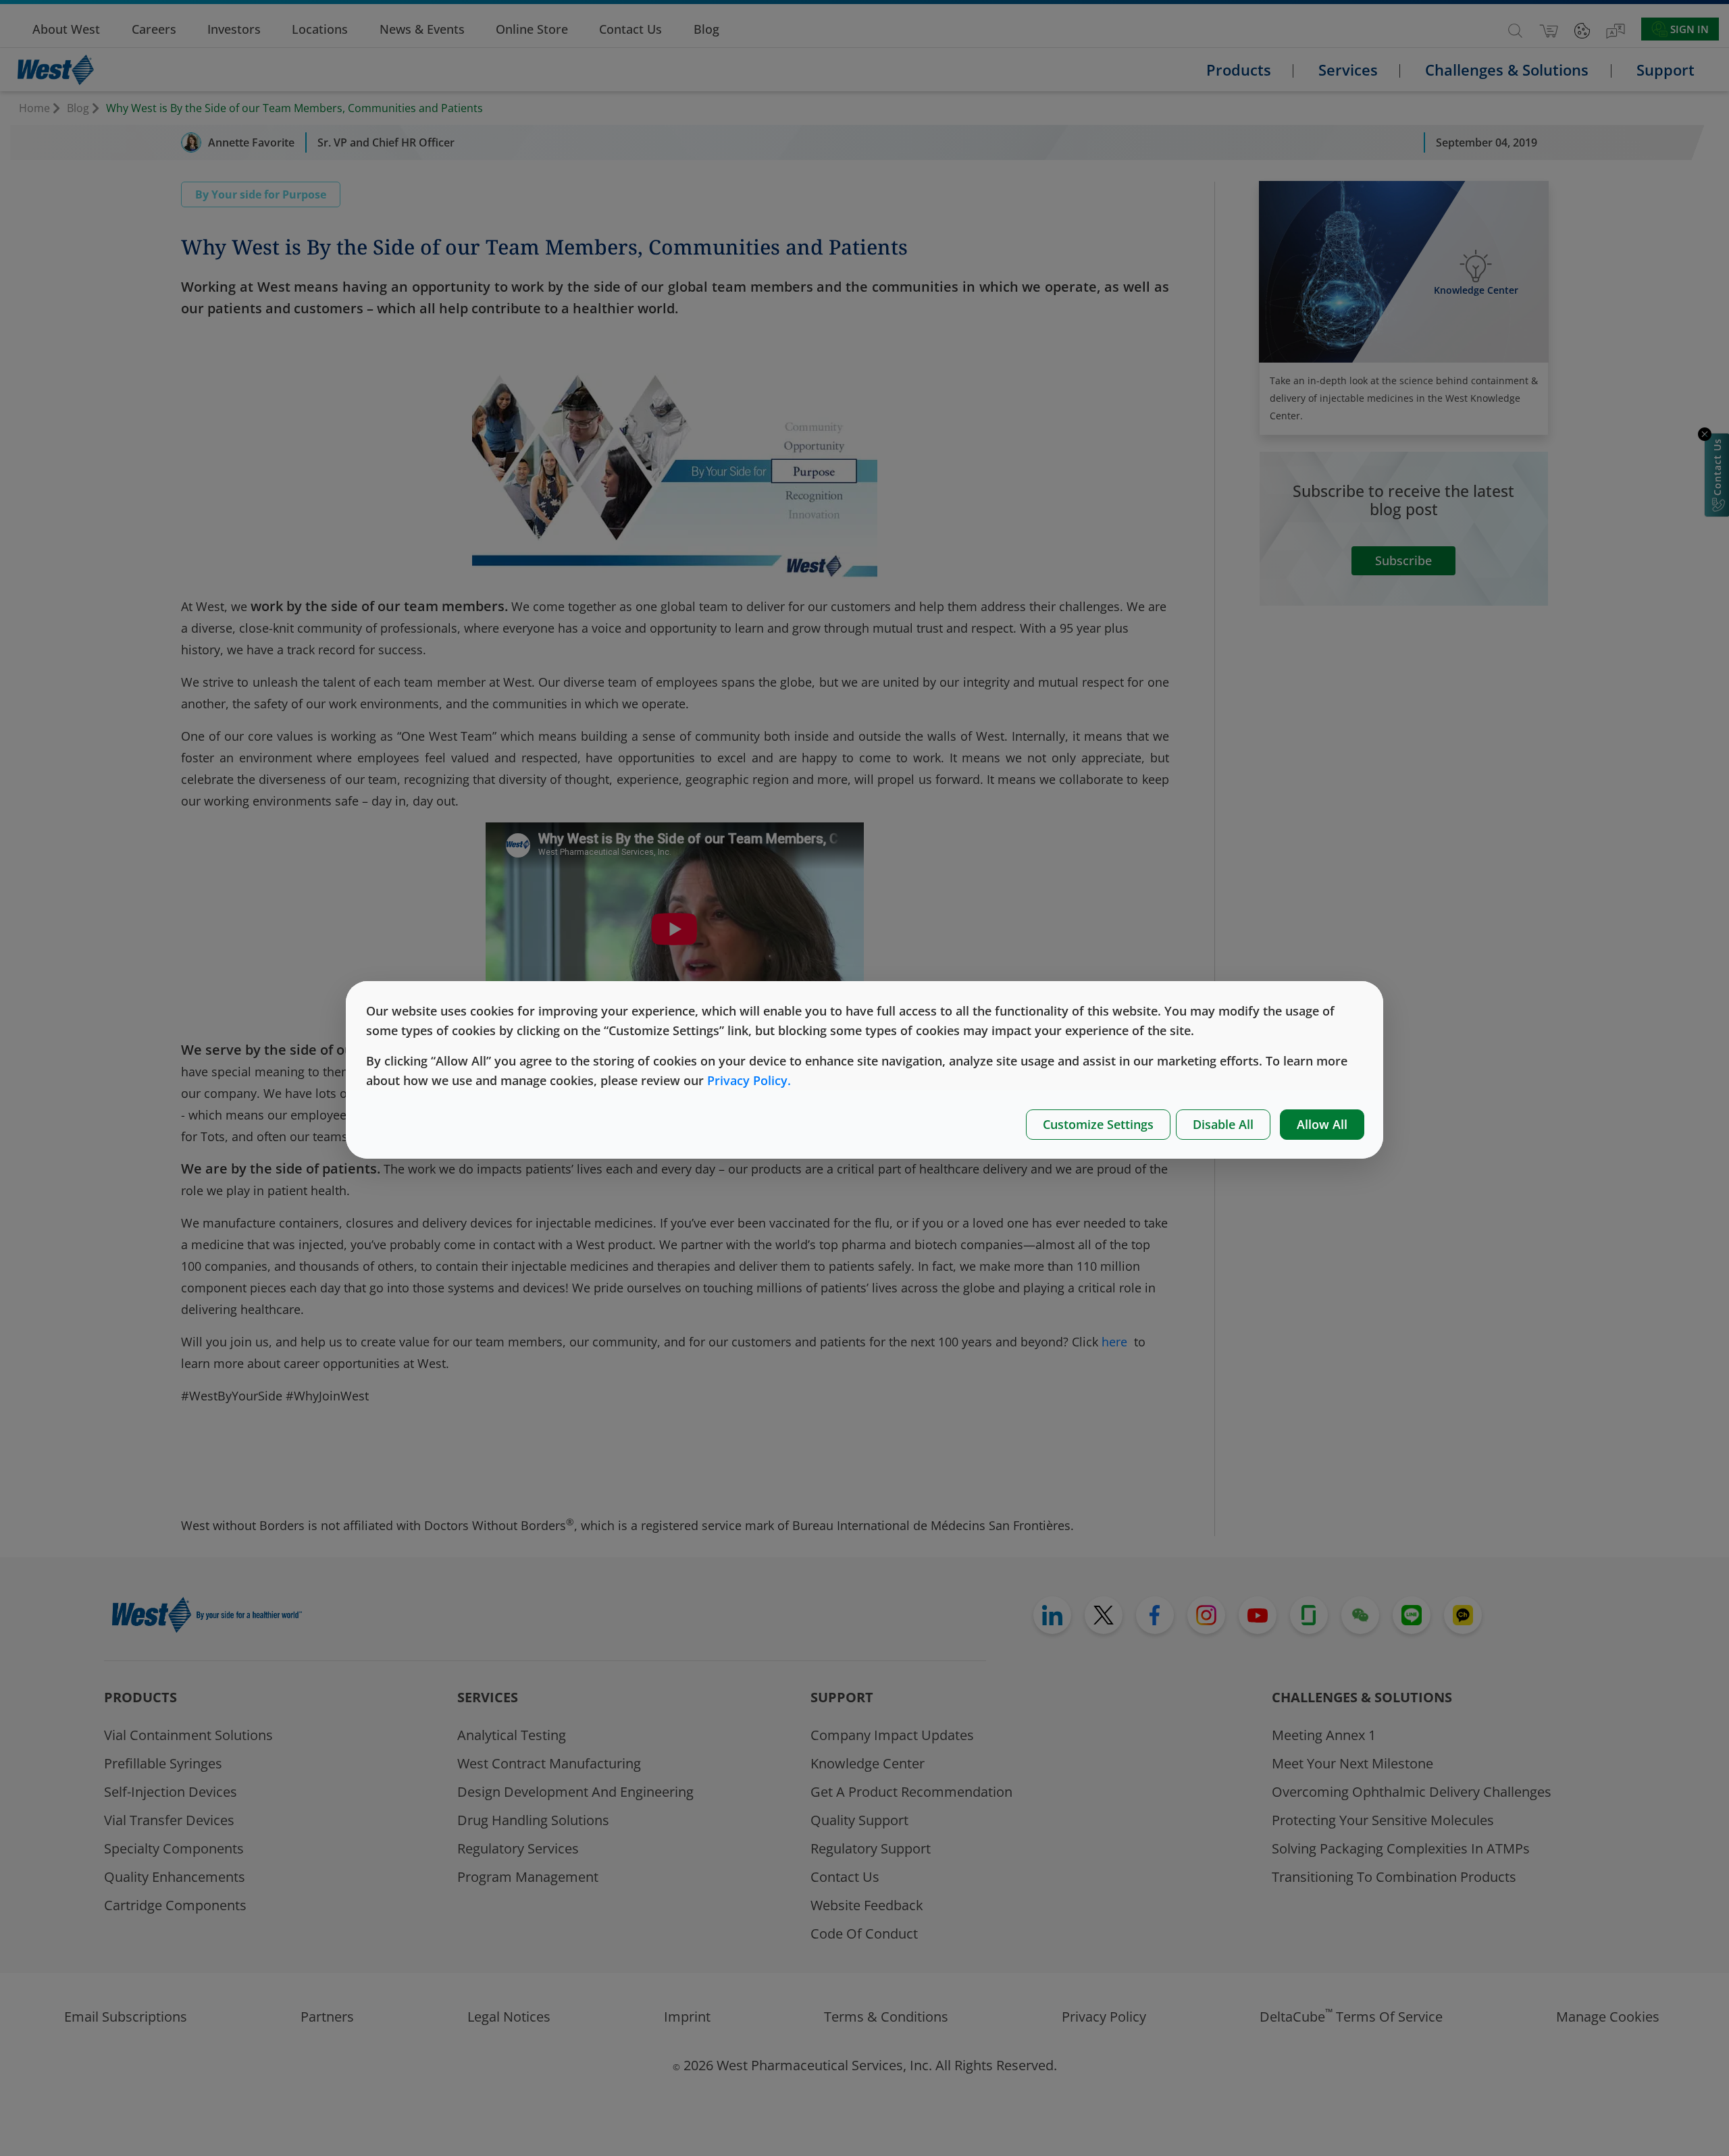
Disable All (1223, 1124)
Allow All (1322, 1124)
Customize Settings (1098, 1124)
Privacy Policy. (749, 1080)
